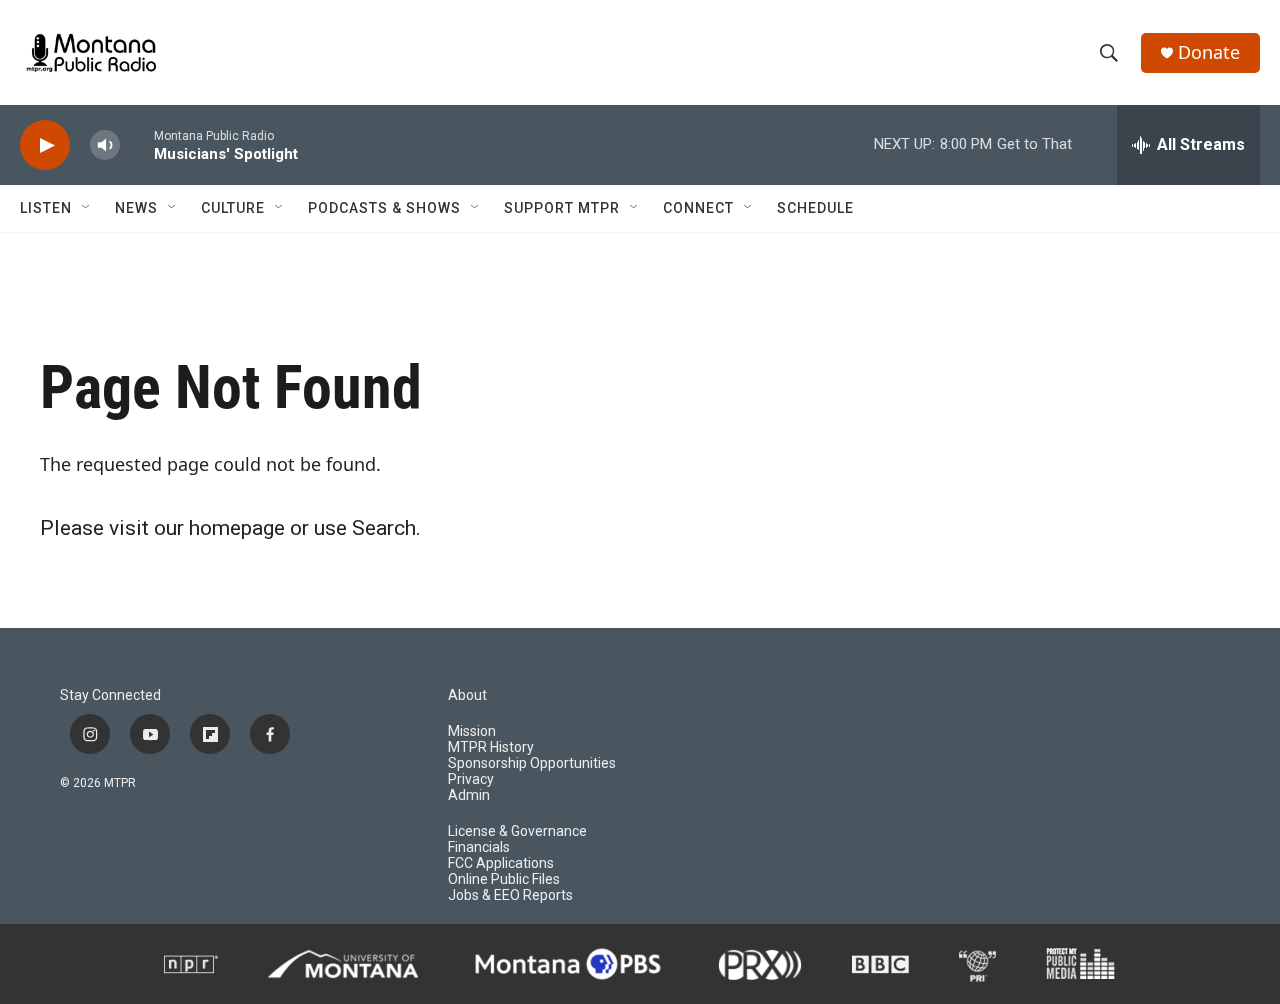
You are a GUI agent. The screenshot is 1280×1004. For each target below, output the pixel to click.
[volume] (105, 145)
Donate (1209, 52)
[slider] (137, 144)
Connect (698, 208)
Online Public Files (504, 879)
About (467, 695)
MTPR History (491, 747)
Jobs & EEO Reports (510, 895)
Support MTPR (562, 208)
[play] (45, 145)
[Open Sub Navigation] (87, 208)
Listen (46, 208)
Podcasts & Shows (384, 208)
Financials (479, 847)
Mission (472, 731)
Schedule (815, 208)
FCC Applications (501, 863)
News (136, 208)
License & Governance (517, 831)
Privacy (471, 779)
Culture (233, 208)
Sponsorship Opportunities (532, 763)
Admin (469, 795)
